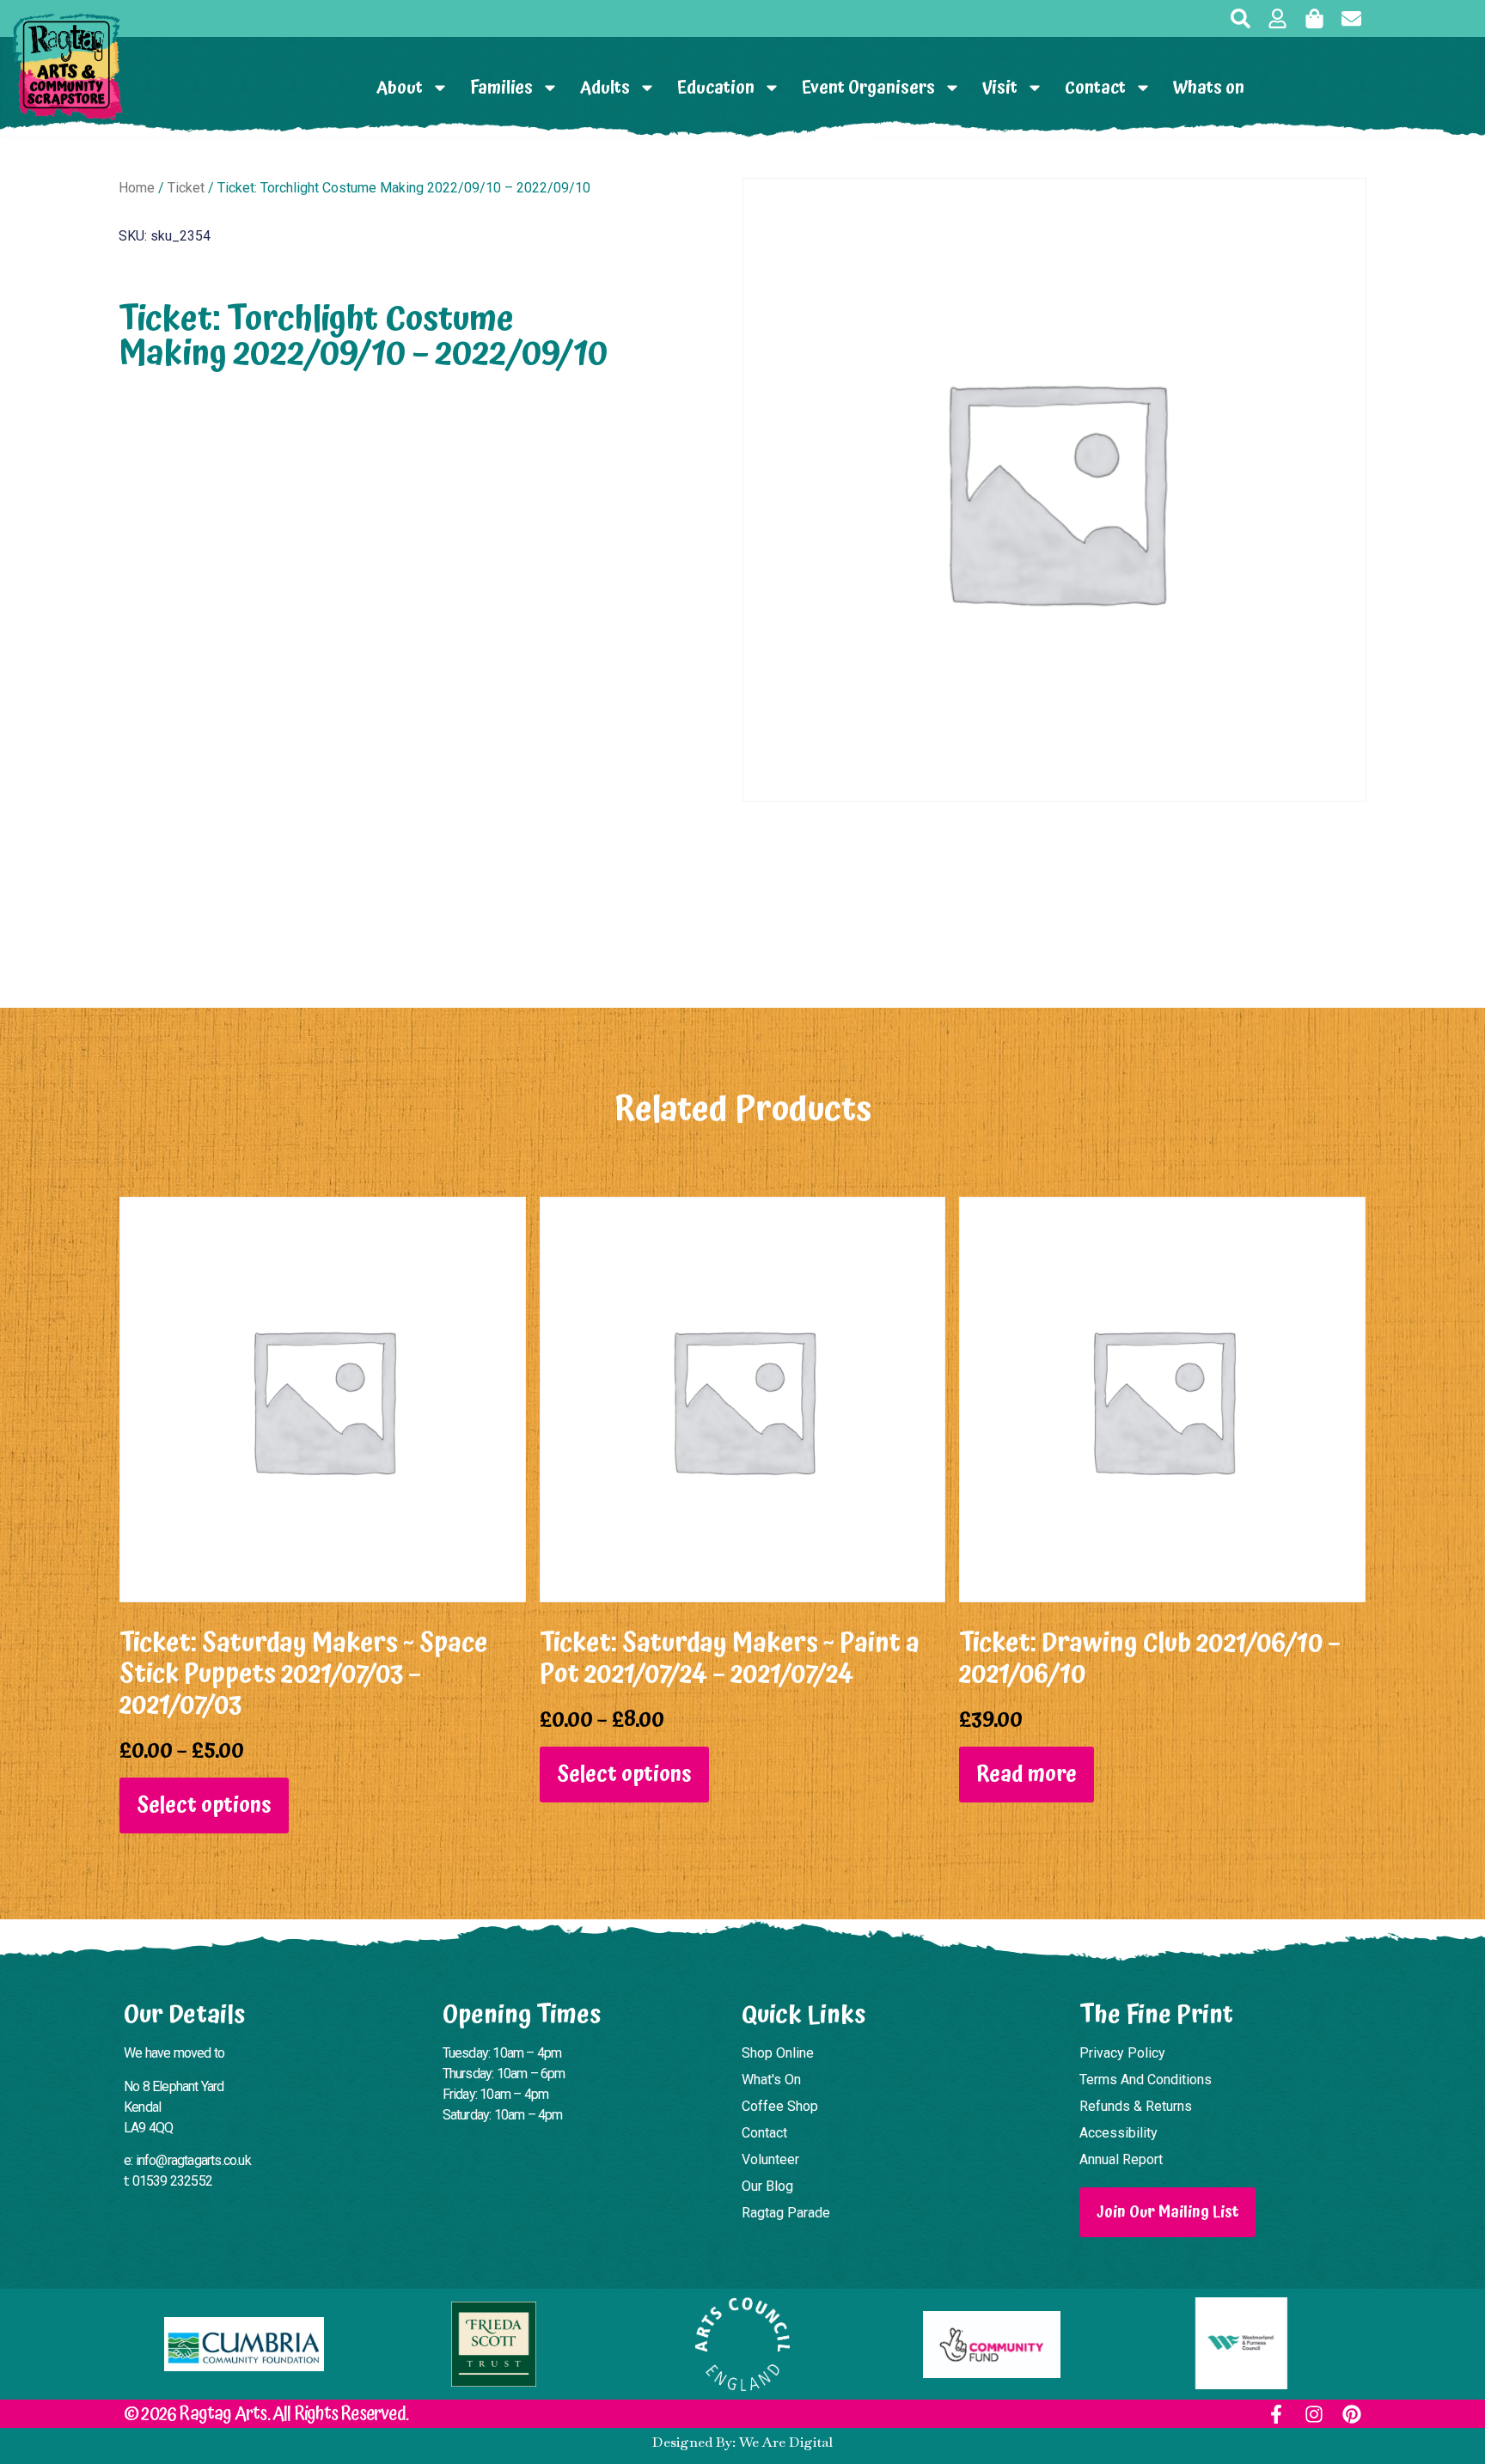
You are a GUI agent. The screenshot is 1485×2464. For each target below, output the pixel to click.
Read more (1027, 1775)
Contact (1095, 88)
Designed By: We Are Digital (742, 2442)
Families (501, 88)
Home (137, 188)
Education (716, 88)
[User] (1277, 18)
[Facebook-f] (1276, 2414)
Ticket (186, 188)
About (400, 88)
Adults (605, 88)
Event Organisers (868, 88)
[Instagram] (1314, 2414)
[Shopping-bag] (1314, 18)
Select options (204, 1805)
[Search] (1241, 18)
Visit (1000, 88)
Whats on (1209, 88)
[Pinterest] (1352, 2414)
